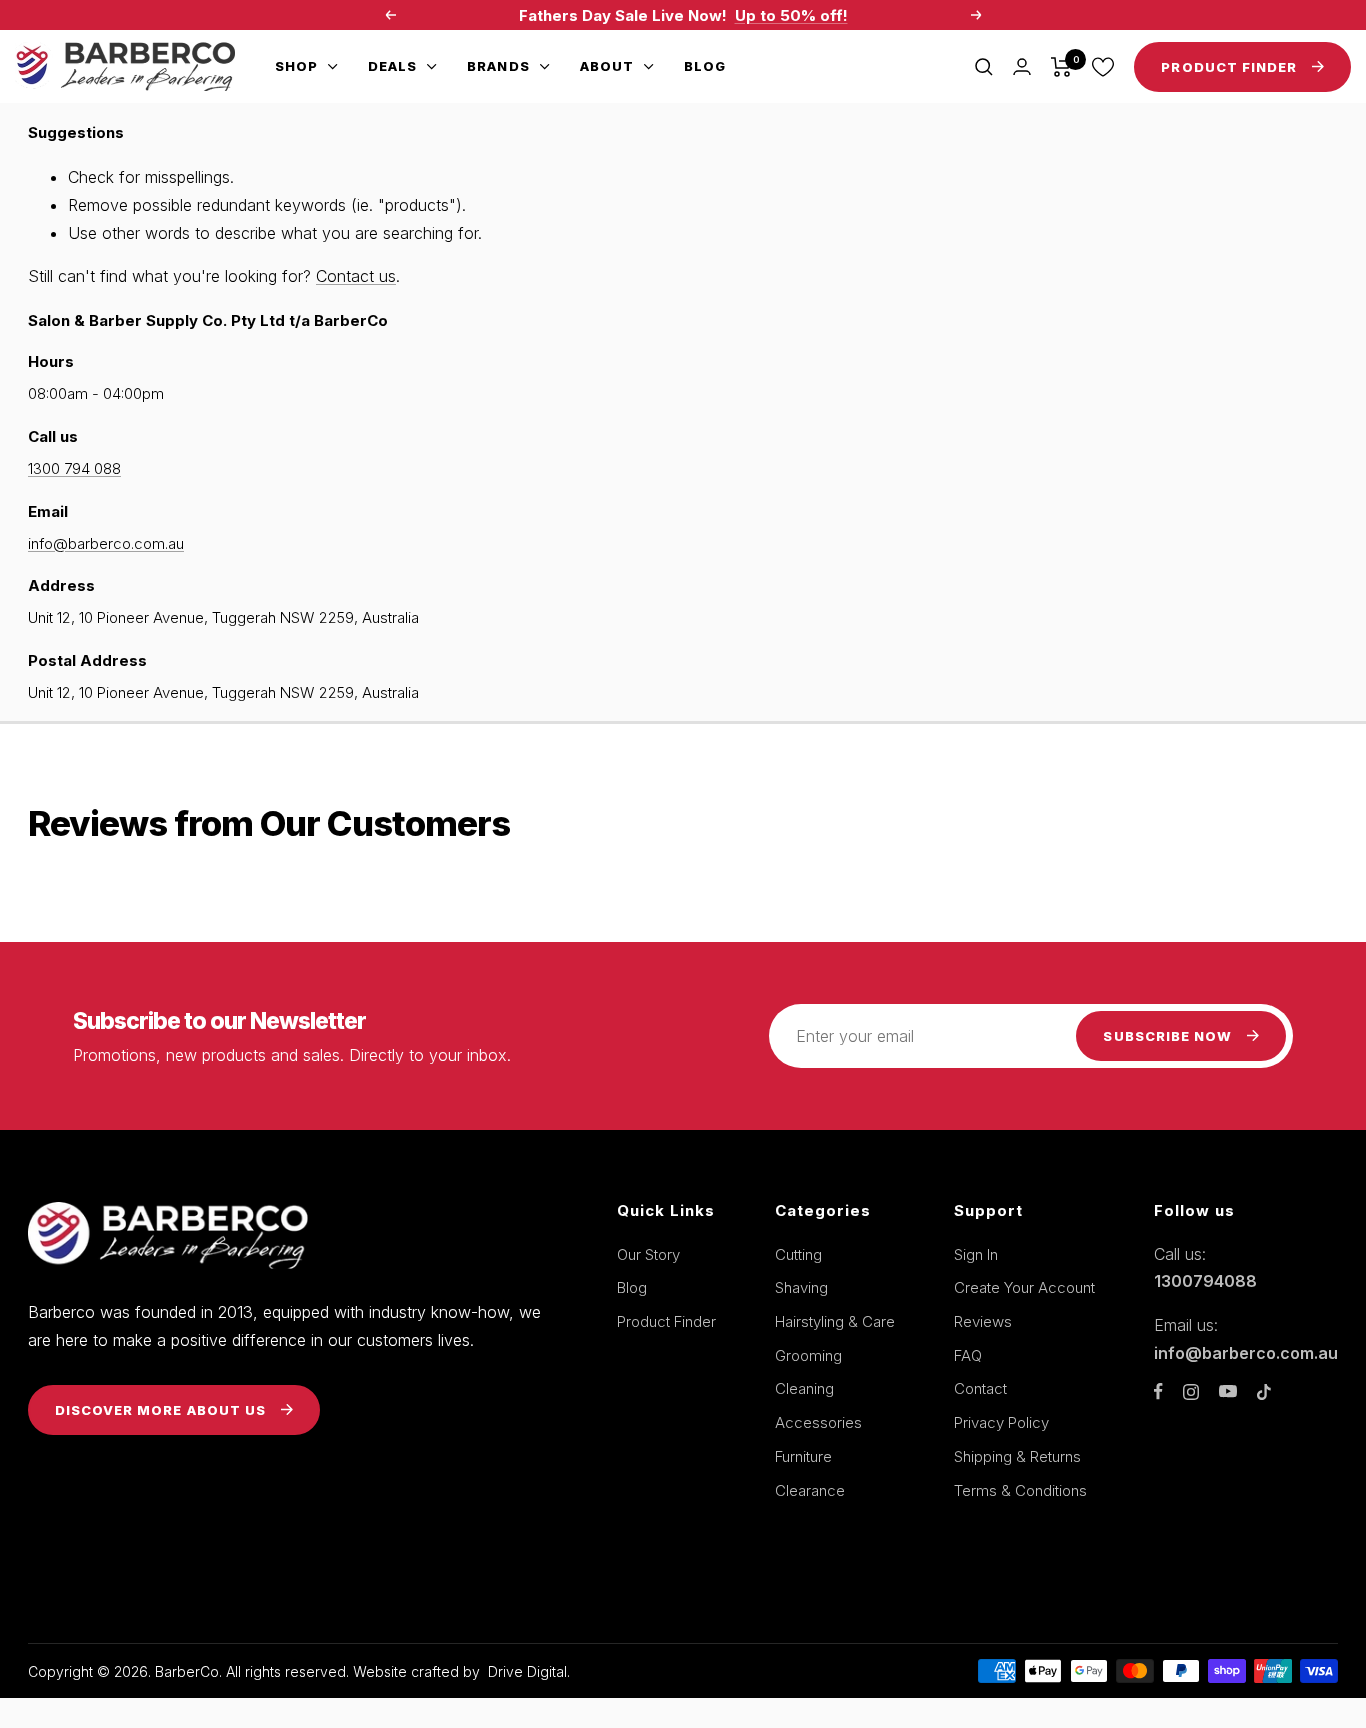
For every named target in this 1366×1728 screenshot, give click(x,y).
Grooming (808, 1355)
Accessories (818, 1422)
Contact (980, 1388)
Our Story (648, 1254)
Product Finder (666, 1321)
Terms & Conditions (1020, 1490)
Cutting (798, 1254)
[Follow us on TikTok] (1264, 1392)
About (607, 66)
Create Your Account (1024, 1287)
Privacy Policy (1001, 1422)
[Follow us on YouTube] (1228, 1391)
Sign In (976, 1254)
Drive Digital (527, 1671)
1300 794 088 (74, 468)
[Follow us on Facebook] (1158, 1391)
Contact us (356, 276)
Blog (705, 66)
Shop (296, 66)
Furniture (803, 1456)
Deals (392, 66)
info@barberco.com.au (106, 543)
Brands (498, 66)
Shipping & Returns (1017, 1456)
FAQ (968, 1355)
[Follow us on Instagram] (1191, 1392)
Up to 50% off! (791, 15)
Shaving (801, 1287)
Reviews (983, 1321)
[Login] (1022, 66)
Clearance (810, 1490)
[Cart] (1061, 67)
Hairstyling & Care (835, 1321)
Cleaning (804, 1388)
